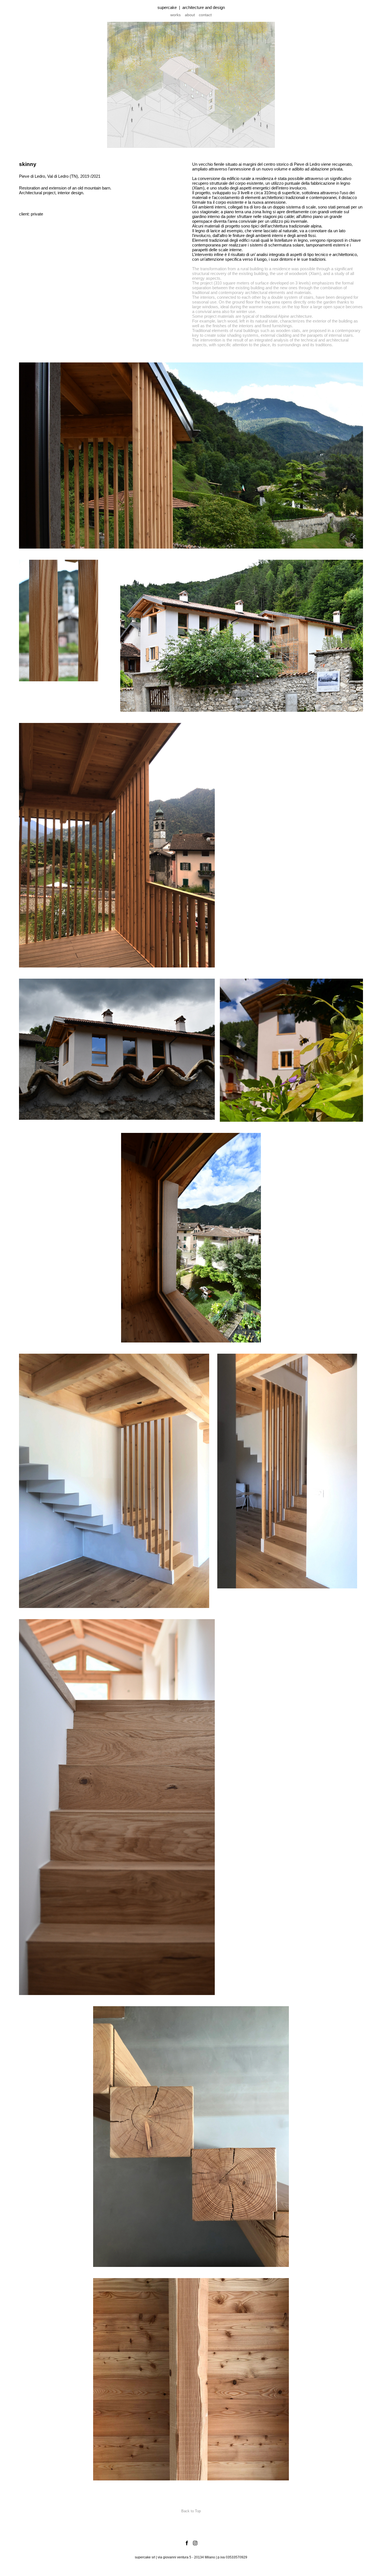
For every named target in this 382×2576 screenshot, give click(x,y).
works (175, 15)
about (190, 15)
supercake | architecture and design (191, 7)
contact (205, 15)
